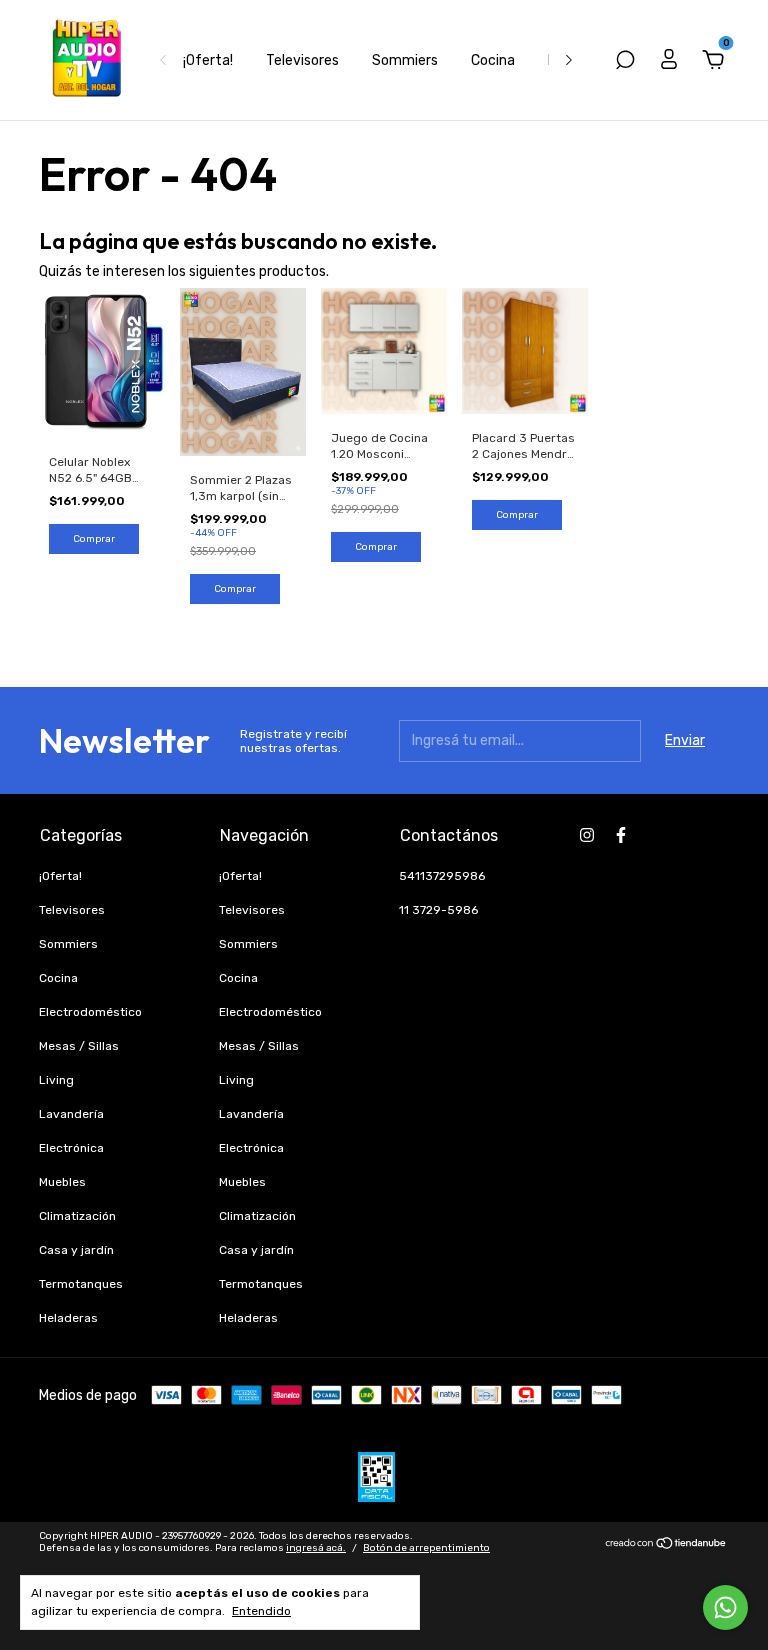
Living (56, 1080)
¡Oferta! (208, 60)
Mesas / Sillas (79, 1046)
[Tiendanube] (666, 1544)
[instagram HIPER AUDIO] (587, 835)
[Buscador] (625, 62)
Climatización (77, 1216)
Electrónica (71, 1148)
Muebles (62, 1182)
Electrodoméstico (90, 1012)
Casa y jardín (76, 1250)
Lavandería (71, 1114)
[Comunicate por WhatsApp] (725, 1607)
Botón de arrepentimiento (426, 1548)
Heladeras (68, 1318)
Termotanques (81, 1284)
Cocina (493, 60)
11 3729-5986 (438, 910)
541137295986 (442, 876)
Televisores (302, 60)
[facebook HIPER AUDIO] (621, 835)
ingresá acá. (316, 1548)
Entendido (261, 1611)
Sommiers (405, 60)
